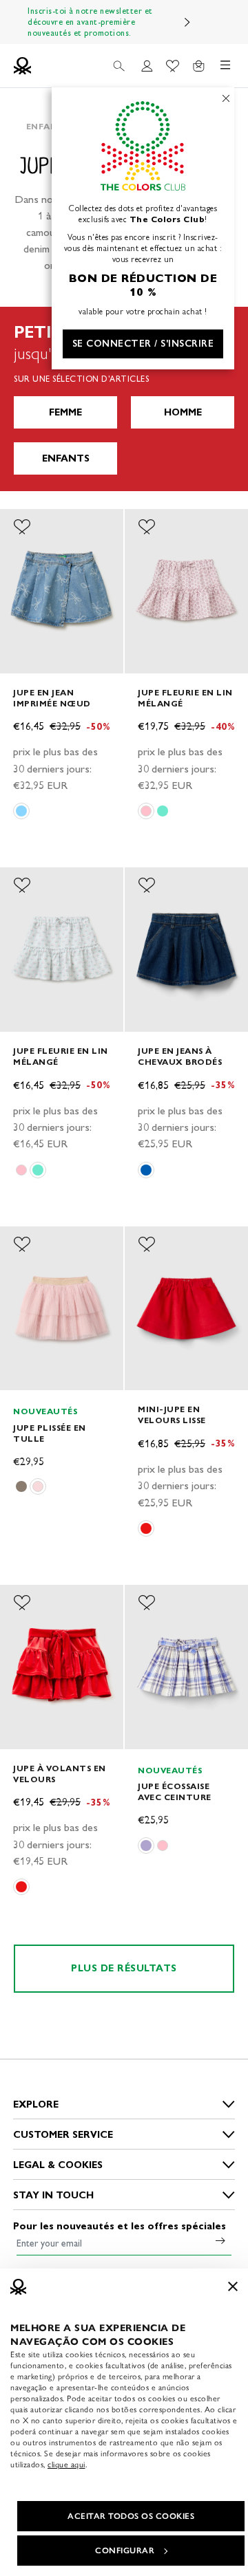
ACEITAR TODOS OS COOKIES (131, 2516)
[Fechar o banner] (233, 2286)
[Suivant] (187, 22)
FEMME (65, 412)
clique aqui (66, 2465)
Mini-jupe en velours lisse (172, 1415)
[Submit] (220, 2240)
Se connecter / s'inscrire (143, 344)
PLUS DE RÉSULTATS (124, 1968)
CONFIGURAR (125, 2551)
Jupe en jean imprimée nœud (52, 698)
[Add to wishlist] (22, 527)
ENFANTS (66, 458)
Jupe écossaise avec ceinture (175, 1792)
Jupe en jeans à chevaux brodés (180, 1056)
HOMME (183, 412)
